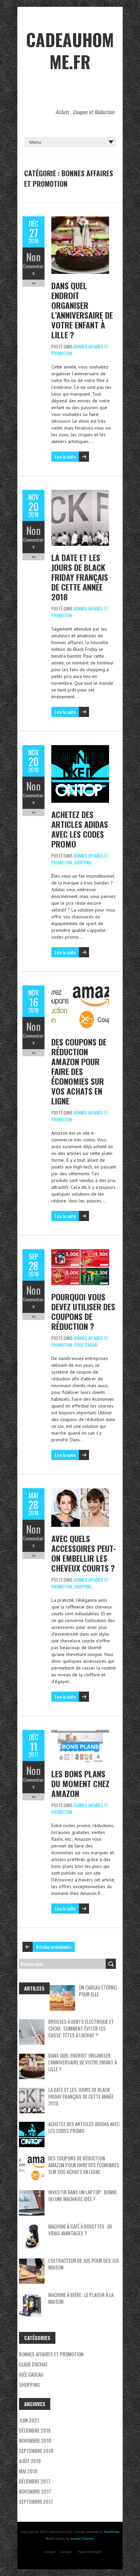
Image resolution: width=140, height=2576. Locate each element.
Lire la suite (65, 456)
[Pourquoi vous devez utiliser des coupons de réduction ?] (80, 1253)
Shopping (83, 862)
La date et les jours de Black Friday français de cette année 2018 (80, 577)
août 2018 (30, 2461)
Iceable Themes (82, 2539)
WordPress (112, 2532)
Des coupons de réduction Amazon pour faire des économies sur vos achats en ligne (79, 1071)
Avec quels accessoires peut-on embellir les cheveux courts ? (84, 1553)
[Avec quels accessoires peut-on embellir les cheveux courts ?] (80, 1492)
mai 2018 (28, 2471)
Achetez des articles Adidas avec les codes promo (80, 829)
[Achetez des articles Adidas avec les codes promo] (80, 748)
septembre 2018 (36, 2451)
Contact (66, 2552)
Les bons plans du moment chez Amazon (80, 1783)
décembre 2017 (35, 2481)
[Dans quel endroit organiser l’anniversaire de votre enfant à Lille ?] (80, 220)
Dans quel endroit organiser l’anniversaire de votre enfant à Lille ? (82, 310)
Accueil (50, 2552)
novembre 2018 (35, 2440)
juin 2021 (29, 2420)
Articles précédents (54, 1947)
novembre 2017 (35, 2491)
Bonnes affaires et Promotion (51, 2354)
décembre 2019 (35, 2430)
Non (33, 257)
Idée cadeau (31, 2374)
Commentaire (33, 269)
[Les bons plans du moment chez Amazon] (80, 1733)
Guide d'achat (86, 1345)
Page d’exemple (89, 2552)
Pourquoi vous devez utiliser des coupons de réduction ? (83, 1311)
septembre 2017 (36, 2501)
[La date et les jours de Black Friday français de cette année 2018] (80, 493)
